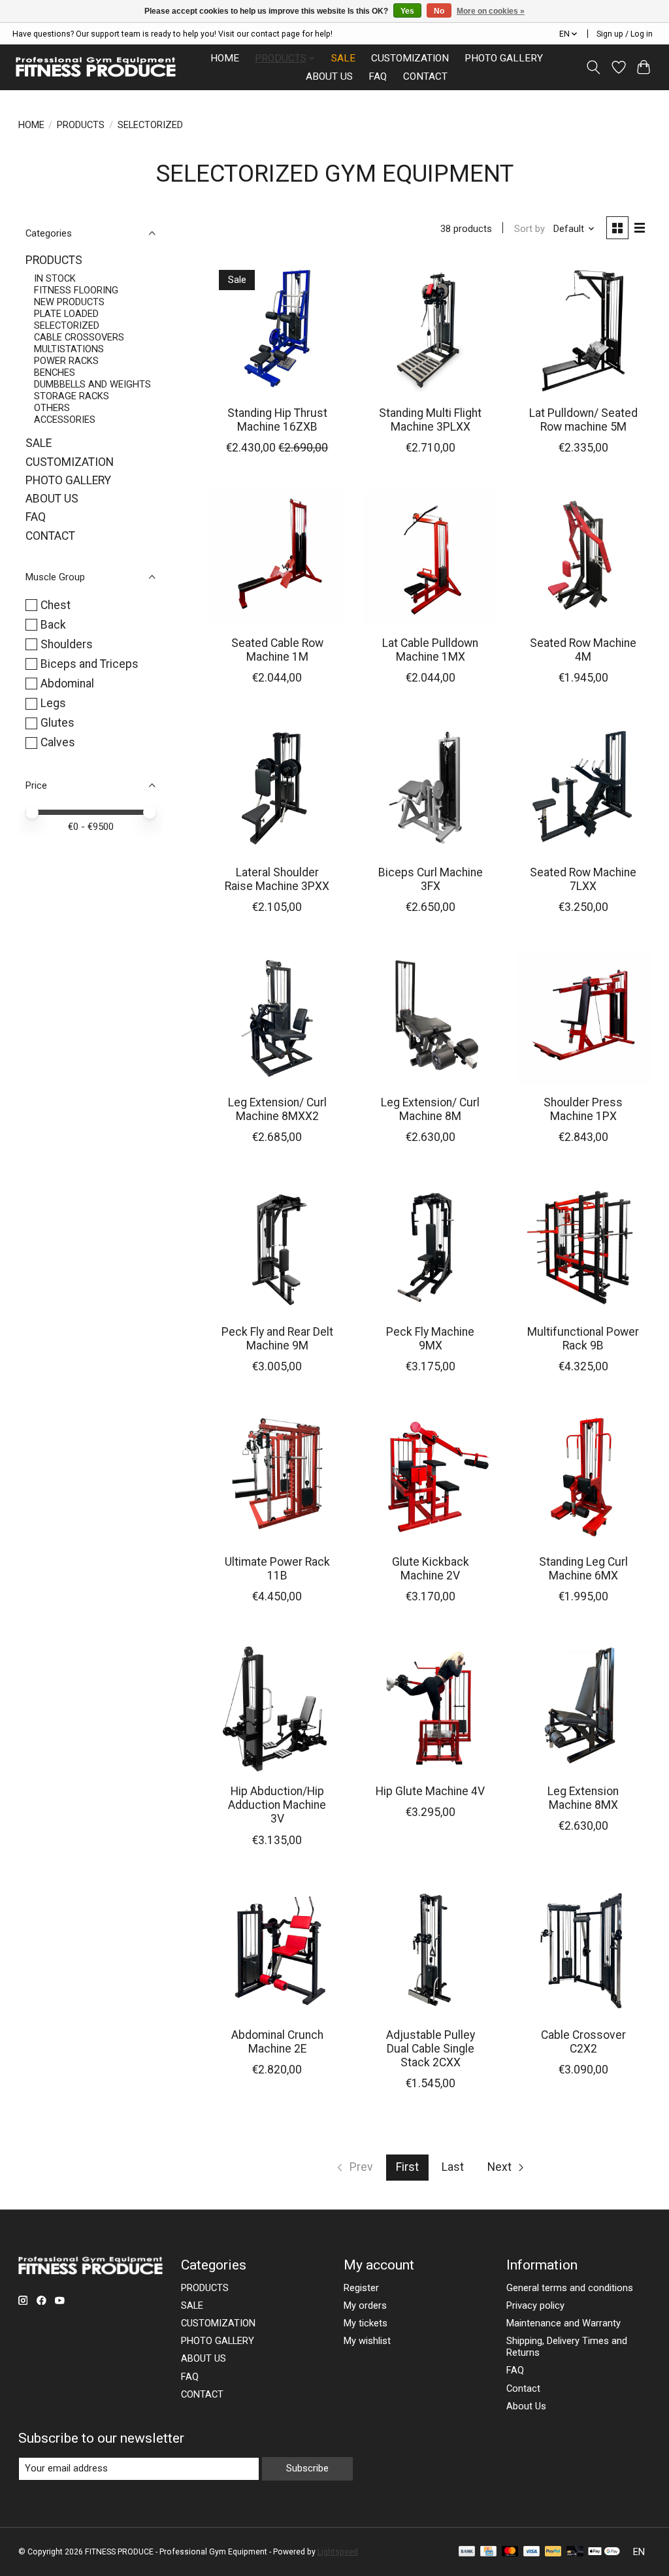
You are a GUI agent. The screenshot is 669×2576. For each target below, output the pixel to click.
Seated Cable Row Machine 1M (277, 650)
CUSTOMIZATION (410, 58)
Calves (58, 742)
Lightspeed (338, 2552)
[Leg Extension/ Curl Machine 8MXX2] (277, 1017)
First (407, 2167)
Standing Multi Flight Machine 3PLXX (430, 420)
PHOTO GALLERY (504, 58)
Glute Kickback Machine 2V (431, 1569)
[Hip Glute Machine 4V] (430, 1707)
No (439, 11)
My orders (365, 2305)
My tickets (366, 2323)
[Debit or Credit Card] (575, 2552)
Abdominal (67, 684)
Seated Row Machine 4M (583, 650)
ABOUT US (329, 76)
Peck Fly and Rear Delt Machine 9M (277, 1339)
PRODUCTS (81, 125)
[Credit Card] (488, 2552)
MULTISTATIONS (69, 349)
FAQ (378, 76)
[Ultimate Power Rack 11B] (277, 1477)
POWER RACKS (66, 361)
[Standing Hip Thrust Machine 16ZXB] (277, 328)
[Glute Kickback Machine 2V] (430, 1477)
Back (53, 625)
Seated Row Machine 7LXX (583, 879)
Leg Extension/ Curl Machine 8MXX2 (277, 1109)
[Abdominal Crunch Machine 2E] (277, 1950)
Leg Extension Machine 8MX (583, 1798)
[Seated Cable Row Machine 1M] (277, 558)
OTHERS (52, 408)
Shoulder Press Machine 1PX (583, 1109)
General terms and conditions (570, 2288)
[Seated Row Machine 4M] (584, 558)
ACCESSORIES (65, 420)
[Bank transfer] (467, 2552)
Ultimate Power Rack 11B (277, 1569)
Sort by (530, 229)
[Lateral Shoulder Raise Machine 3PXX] (277, 788)
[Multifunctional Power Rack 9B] (584, 1247)
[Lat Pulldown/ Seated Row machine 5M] (584, 328)
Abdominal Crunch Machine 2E (277, 2042)
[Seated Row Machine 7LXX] (584, 788)
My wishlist (367, 2341)
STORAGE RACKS (72, 396)
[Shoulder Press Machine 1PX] (584, 1017)
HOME (225, 58)
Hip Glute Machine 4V (430, 1791)
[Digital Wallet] (604, 2552)
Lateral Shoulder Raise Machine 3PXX (277, 879)
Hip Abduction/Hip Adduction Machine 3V (277, 1805)
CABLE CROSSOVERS (79, 337)
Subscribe (307, 2468)
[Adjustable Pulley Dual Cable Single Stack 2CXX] (430, 1950)
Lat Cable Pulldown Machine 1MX (430, 650)
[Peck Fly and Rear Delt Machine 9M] (277, 1247)
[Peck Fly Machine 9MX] (430, 1247)
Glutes (57, 723)
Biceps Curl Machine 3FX (431, 879)
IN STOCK (55, 278)
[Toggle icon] (593, 67)
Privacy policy (535, 2305)
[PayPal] (553, 2552)
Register (361, 2288)
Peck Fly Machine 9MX (430, 1339)
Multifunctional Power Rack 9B (583, 1339)
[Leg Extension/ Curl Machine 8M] (430, 1017)
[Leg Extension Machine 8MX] (584, 1707)
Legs (53, 703)
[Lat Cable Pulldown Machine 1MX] (430, 558)
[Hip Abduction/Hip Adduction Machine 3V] (277, 1707)
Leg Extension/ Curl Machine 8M (430, 1109)
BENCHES (55, 372)
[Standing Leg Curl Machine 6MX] (584, 1477)
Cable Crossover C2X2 (583, 2042)
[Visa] (532, 2552)
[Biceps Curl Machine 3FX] (430, 788)
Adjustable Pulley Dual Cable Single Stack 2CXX (431, 2049)
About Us (526, 2406)
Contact (523, 2388)
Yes (407, 11)
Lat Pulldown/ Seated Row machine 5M (583, 420)
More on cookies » (491, 11)
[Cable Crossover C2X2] (584, 1950)
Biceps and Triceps (90, 664)
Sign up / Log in (625, 34)
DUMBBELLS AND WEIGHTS (92, 384)
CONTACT (425, 76)
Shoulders (67, 644)
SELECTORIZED (67, 325)
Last (453, 2167)
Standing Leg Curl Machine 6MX (583, 1569)
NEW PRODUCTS (69, 302)
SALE (343, 58)
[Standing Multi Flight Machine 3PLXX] (430, 328)
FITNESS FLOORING (76, 290)
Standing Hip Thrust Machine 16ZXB (277, 420)
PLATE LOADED (66, 314)
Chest (56, 605)
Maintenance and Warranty (563, 2323)
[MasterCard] (510, 2552)
